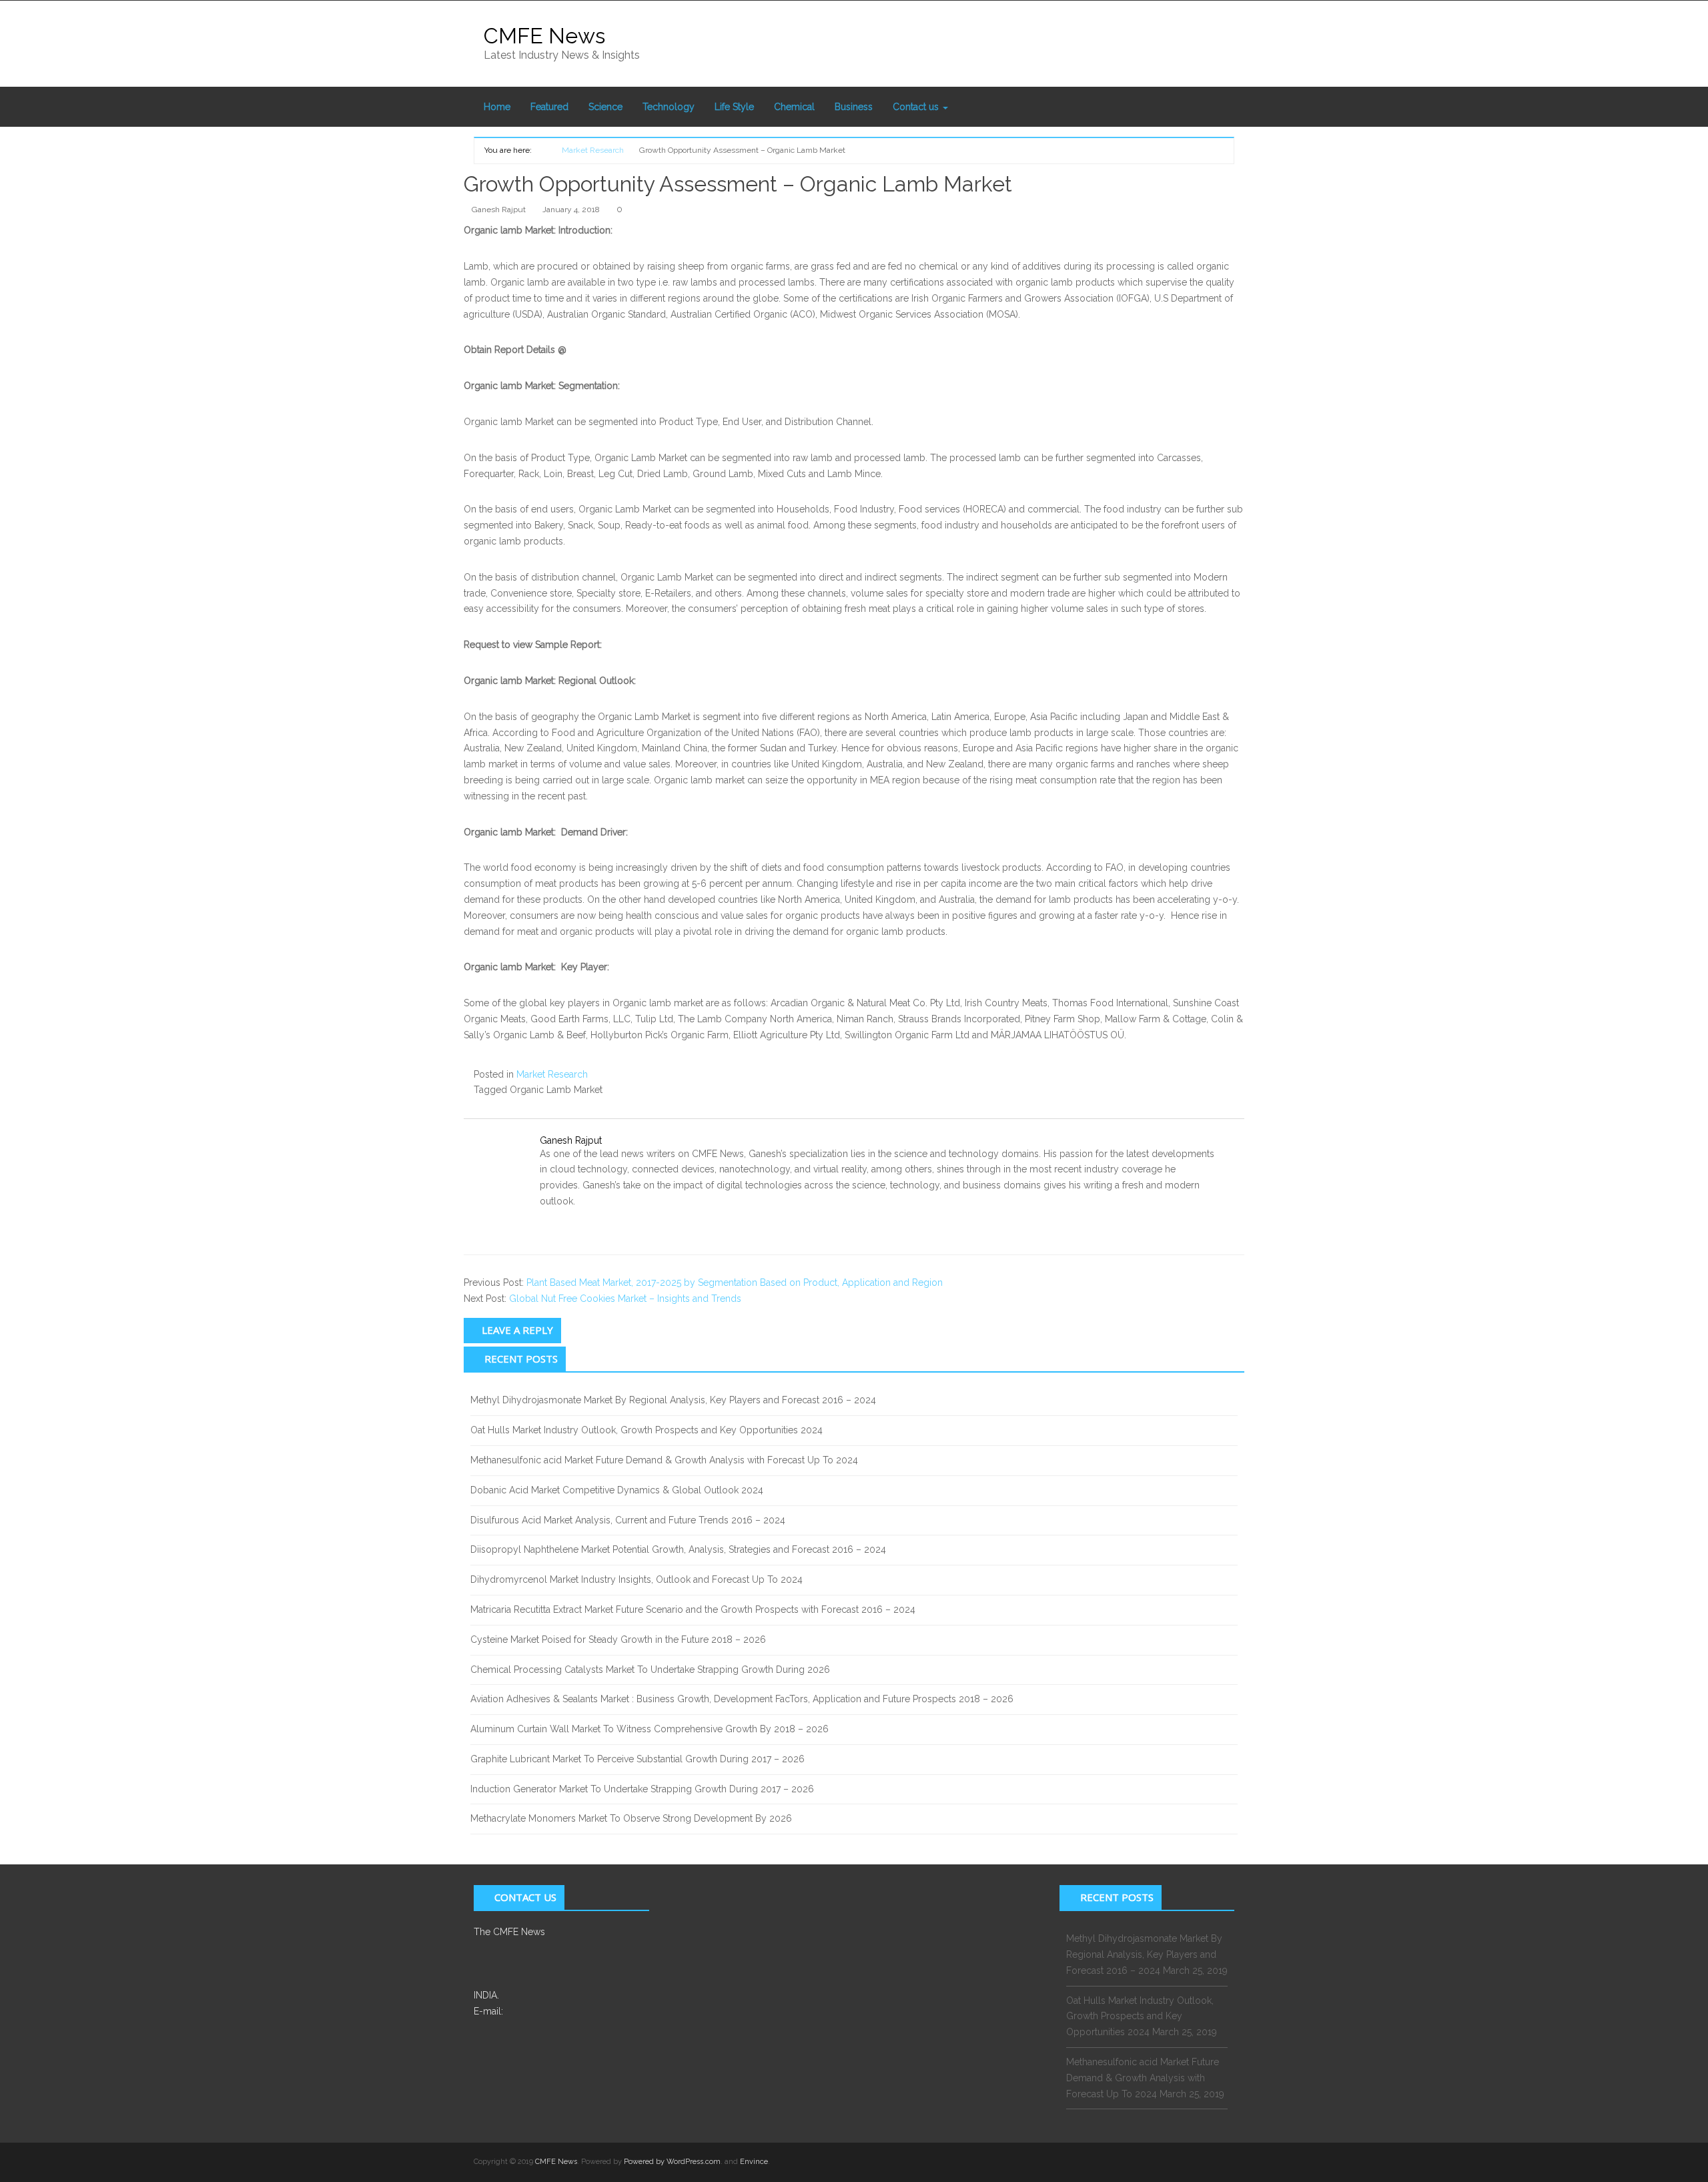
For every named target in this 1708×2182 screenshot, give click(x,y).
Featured (549, 107)
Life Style (734, 107)
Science (605, 107)
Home (497, 107)
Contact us (917, 107)
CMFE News (544, 36)
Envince (754, 2162)
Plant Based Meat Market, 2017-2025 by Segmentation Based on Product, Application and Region (735, 1283)
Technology (669, 107)
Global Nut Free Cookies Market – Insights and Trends (625, 1299)
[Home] (542, 149)
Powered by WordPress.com (672, 2162)
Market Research (552, 1074)
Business (854, 107)
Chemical (794, 107)
